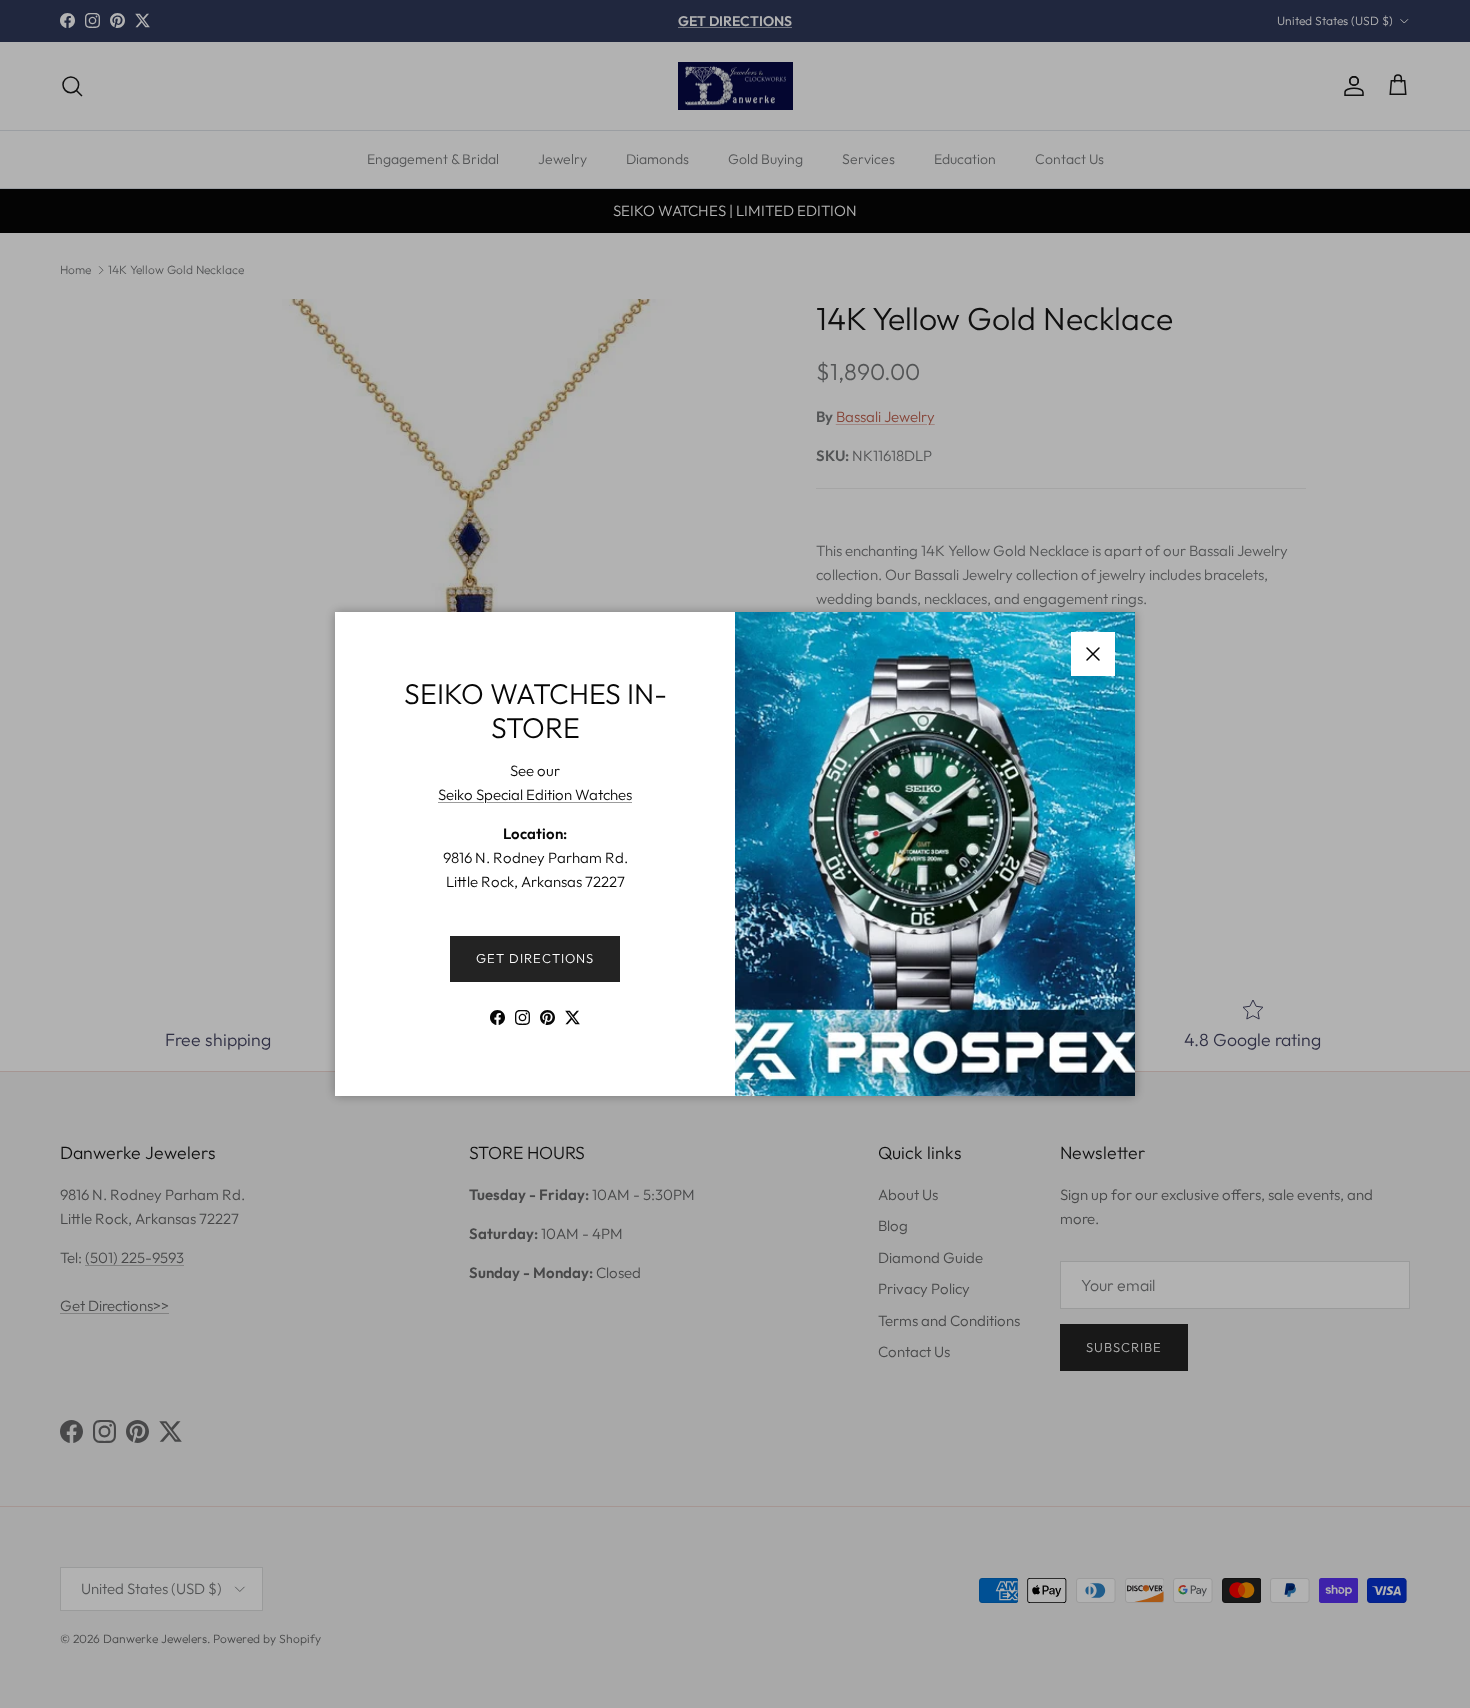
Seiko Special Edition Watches (535, 794)
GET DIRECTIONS (535, 958)
